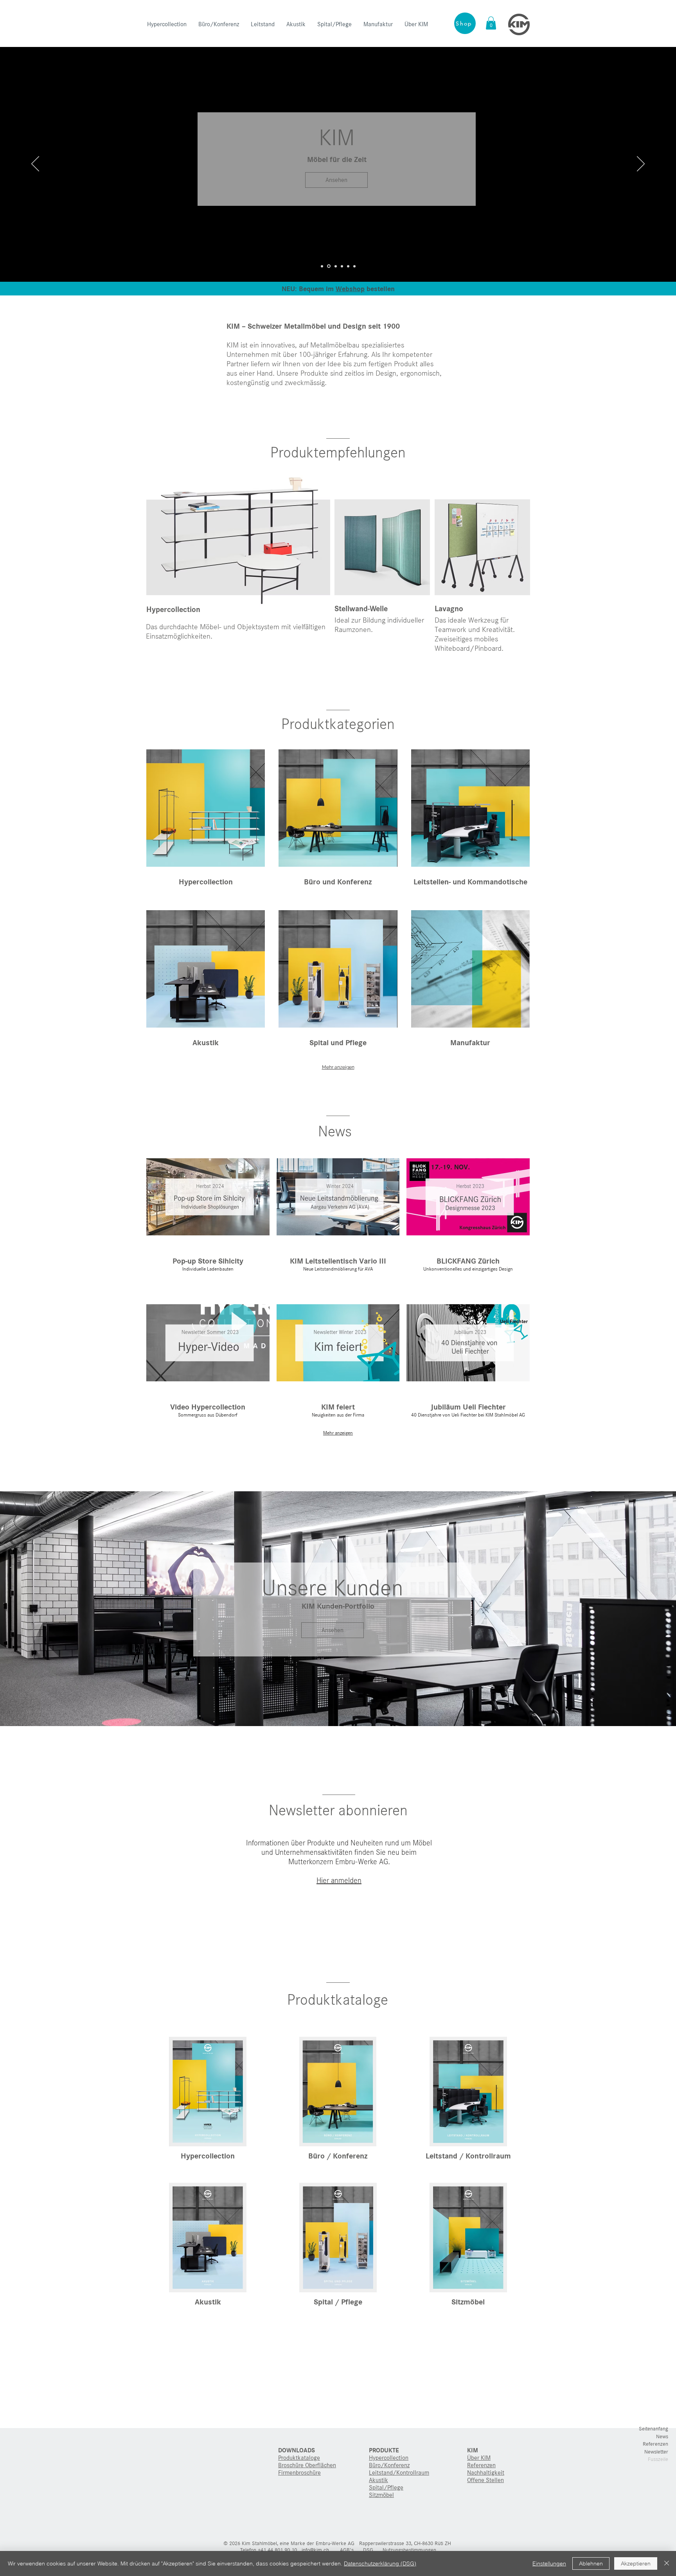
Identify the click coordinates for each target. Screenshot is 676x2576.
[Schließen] (667, 2563)
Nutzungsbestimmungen (409, 2550)
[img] (338, 1357)
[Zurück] (35, 164)
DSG (368, 2550)
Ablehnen (591, 2563)
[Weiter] (641, 164)
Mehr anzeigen (338, 1067)
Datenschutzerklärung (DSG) (380, 2563)
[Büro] (329, 266)
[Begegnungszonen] (342, 266)
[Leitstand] (348, 266)
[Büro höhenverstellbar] (336, 266)
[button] (491, 23)
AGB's (347, 2550)
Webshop (350, 289)
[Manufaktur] (354, 266)
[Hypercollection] (322, 266)
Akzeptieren (636, 2563)
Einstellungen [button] (549, 2563)
